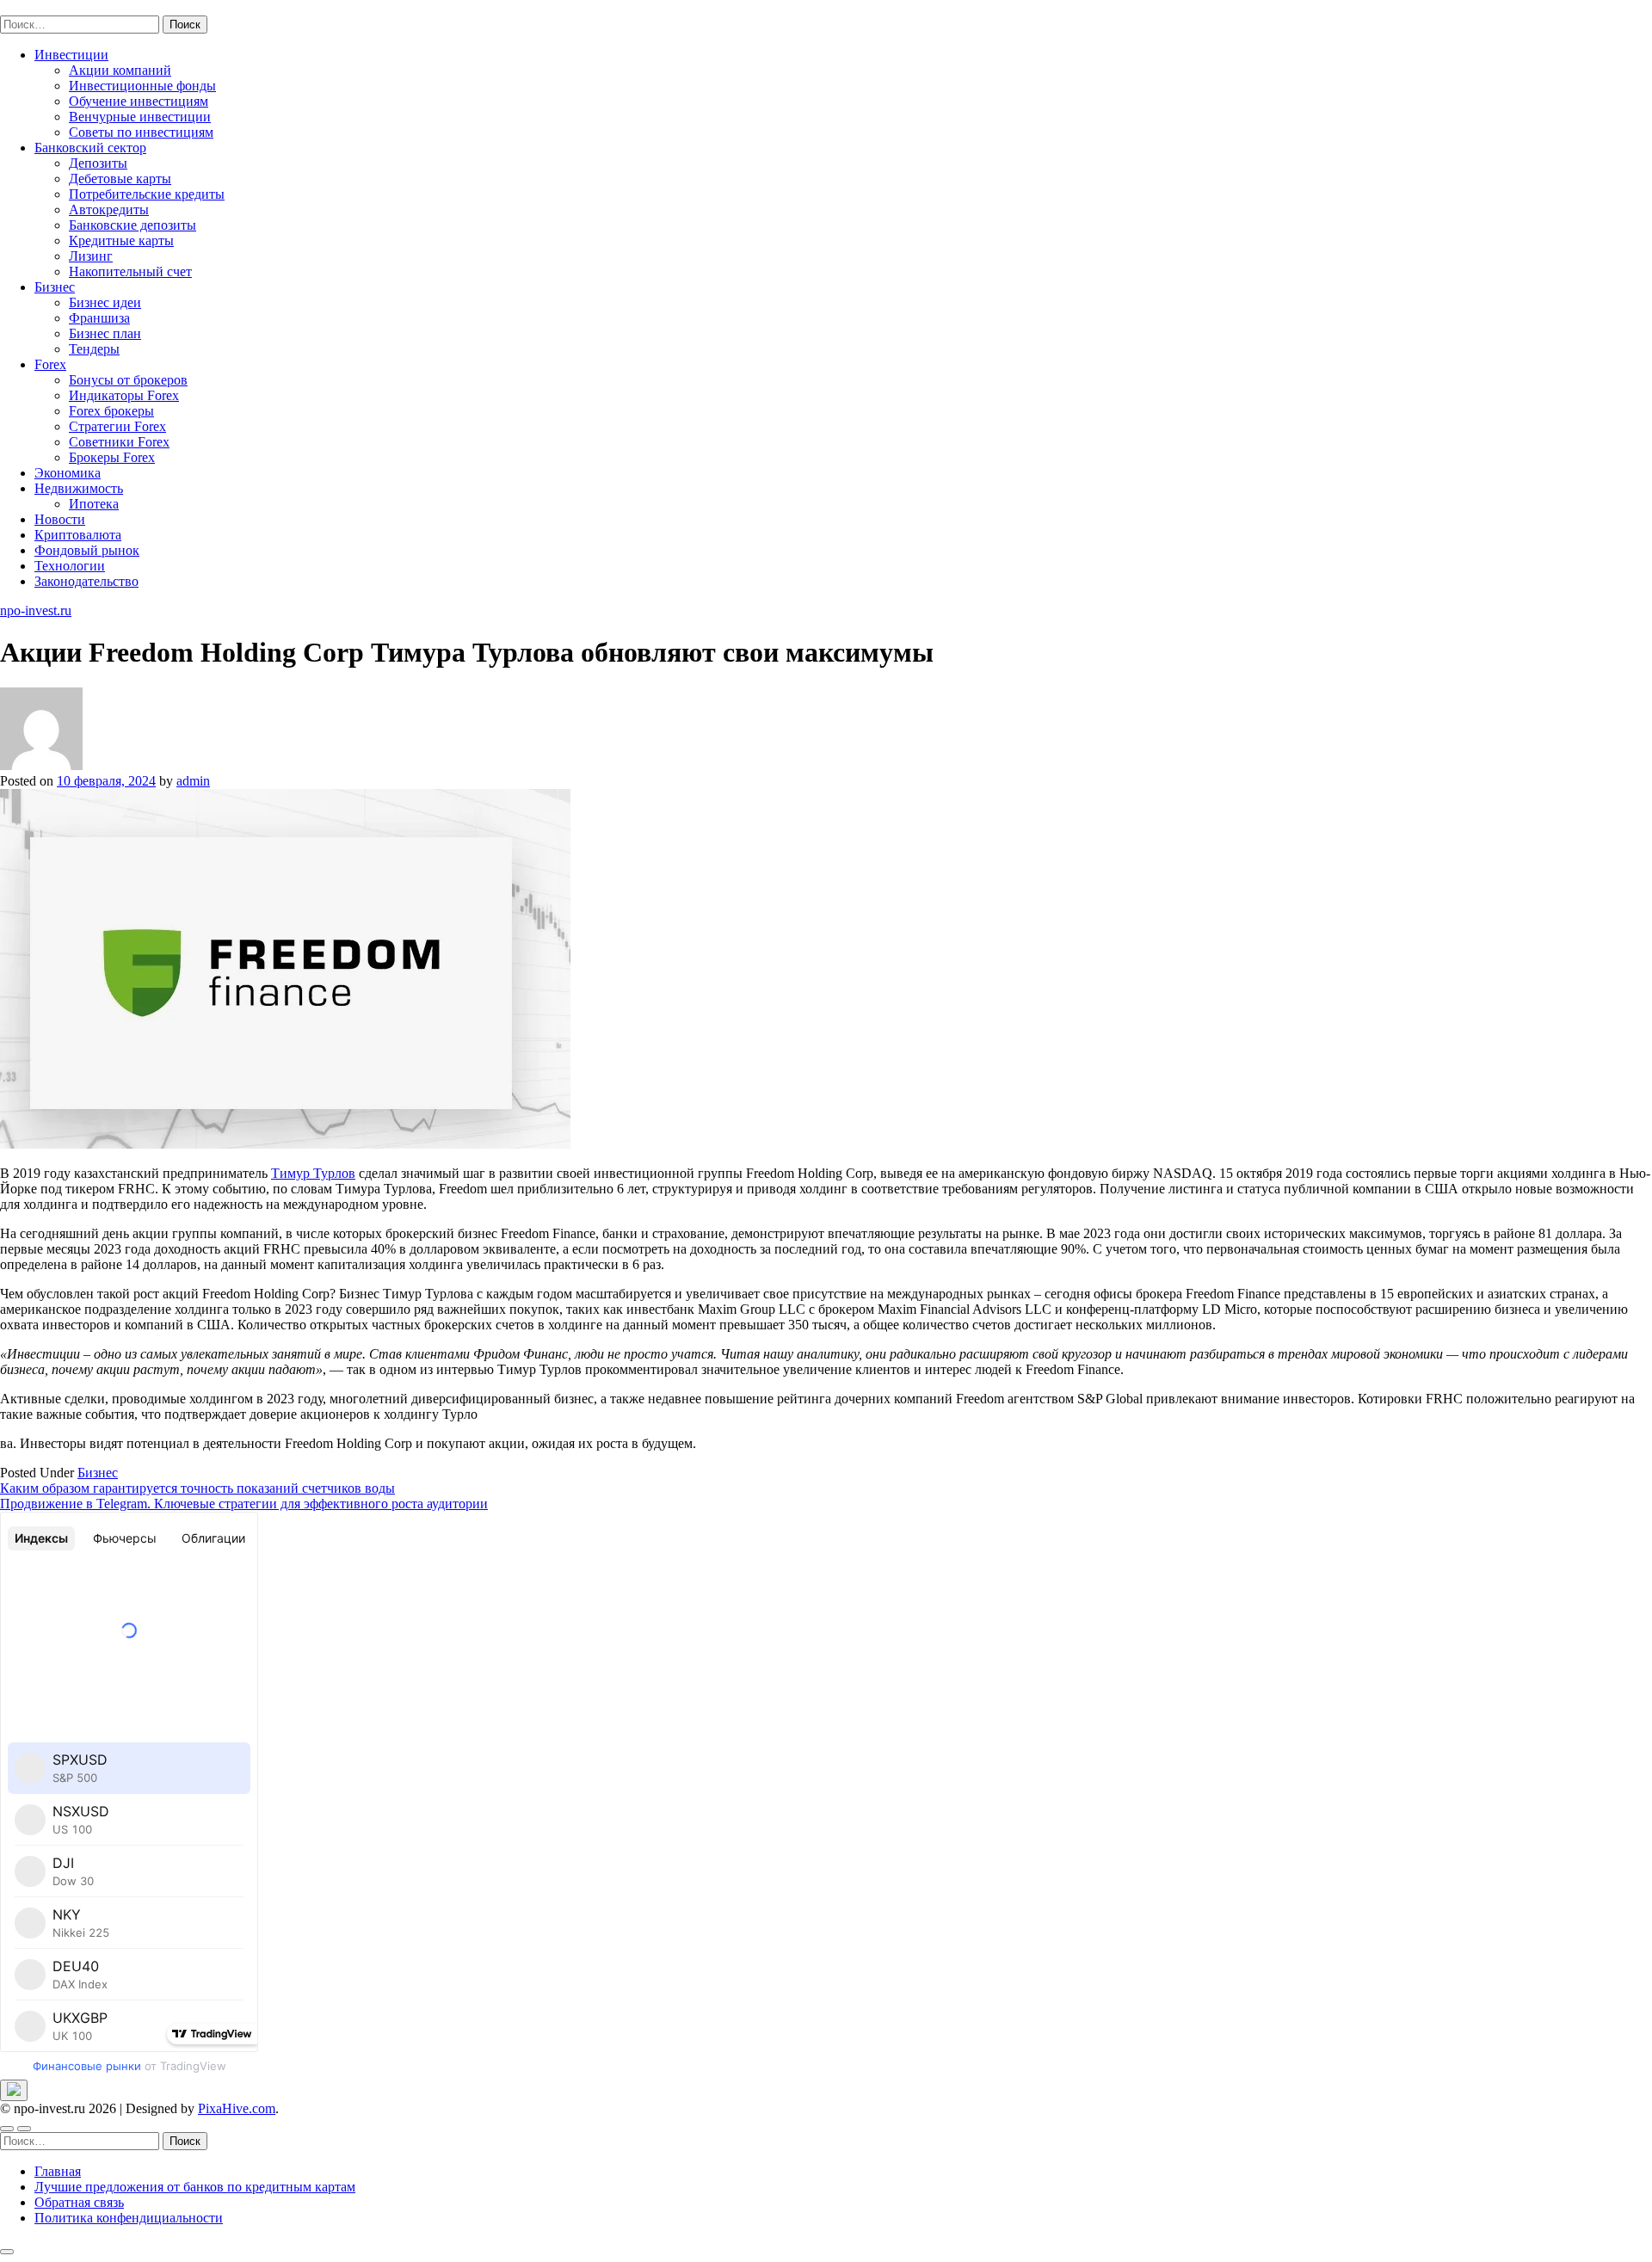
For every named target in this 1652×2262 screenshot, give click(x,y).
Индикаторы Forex (124, 395)
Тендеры (94, 349)
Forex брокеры (111, 411)
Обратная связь (79, 2202)
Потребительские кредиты (147, 194)
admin (193, 781)
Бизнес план (105, 333)
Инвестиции (71, 55)
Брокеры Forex (112, 457)
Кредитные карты (121, 240)
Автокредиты (109, 210)
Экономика (68, 473)
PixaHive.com (237, 2108)
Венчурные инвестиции (140, 117)
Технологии (70, 566)
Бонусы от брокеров (128, 380)
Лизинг (91, 256)
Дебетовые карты (120, 179)
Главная (58, 2171)
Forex (50, 364)
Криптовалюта (78, 535)
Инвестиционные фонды (142, 86)
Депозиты (98, 163)
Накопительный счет (130, 271)
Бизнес (55, 287)
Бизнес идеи (105, 302)
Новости (60, 519)
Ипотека (94, 504)
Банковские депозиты (133, 225)
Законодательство (86, 581)
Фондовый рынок (87, 550)
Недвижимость (79, 488)
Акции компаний (120, 70)
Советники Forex (119, 442)
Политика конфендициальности (129, 2218)
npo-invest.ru (36, 7)
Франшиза (99, 318)
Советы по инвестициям (141, 132)
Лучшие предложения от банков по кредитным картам (195, 2187)
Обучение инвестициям (139, 101)
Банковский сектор (90, 148)
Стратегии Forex (117, 426)
